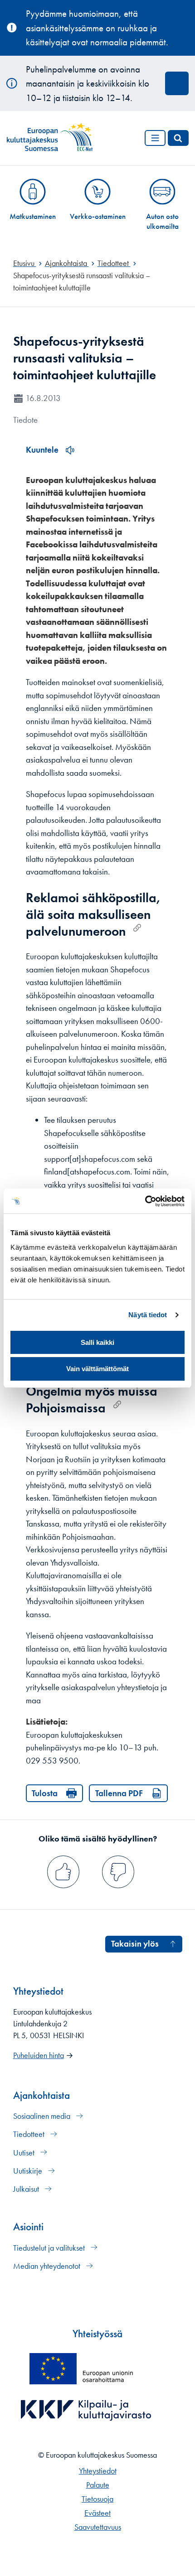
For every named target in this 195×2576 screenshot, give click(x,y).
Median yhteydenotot (48, 2266)
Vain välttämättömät (97, 1369)
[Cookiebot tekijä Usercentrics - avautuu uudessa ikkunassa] (145, 1201)
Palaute (98, 2485)
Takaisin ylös (135, 1944)
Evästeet (97, 2513)
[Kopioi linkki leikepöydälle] (137, 928)
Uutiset (25, 2153)
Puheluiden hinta (39, 2055)
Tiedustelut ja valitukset (50, 2248)
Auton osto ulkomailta (162, 221)
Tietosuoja (97, 2499)
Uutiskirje (29, 2171)
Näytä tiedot (148, 1315)
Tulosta (45, 1793)
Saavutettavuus (98, 2527)
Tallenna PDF (119, 1793)
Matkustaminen (33, 216)
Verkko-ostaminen (98, 216)
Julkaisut (27, 2189)
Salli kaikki (97, 1342)
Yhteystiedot (98, 2471)
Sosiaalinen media (43, 2116)
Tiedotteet (30, 2134)
